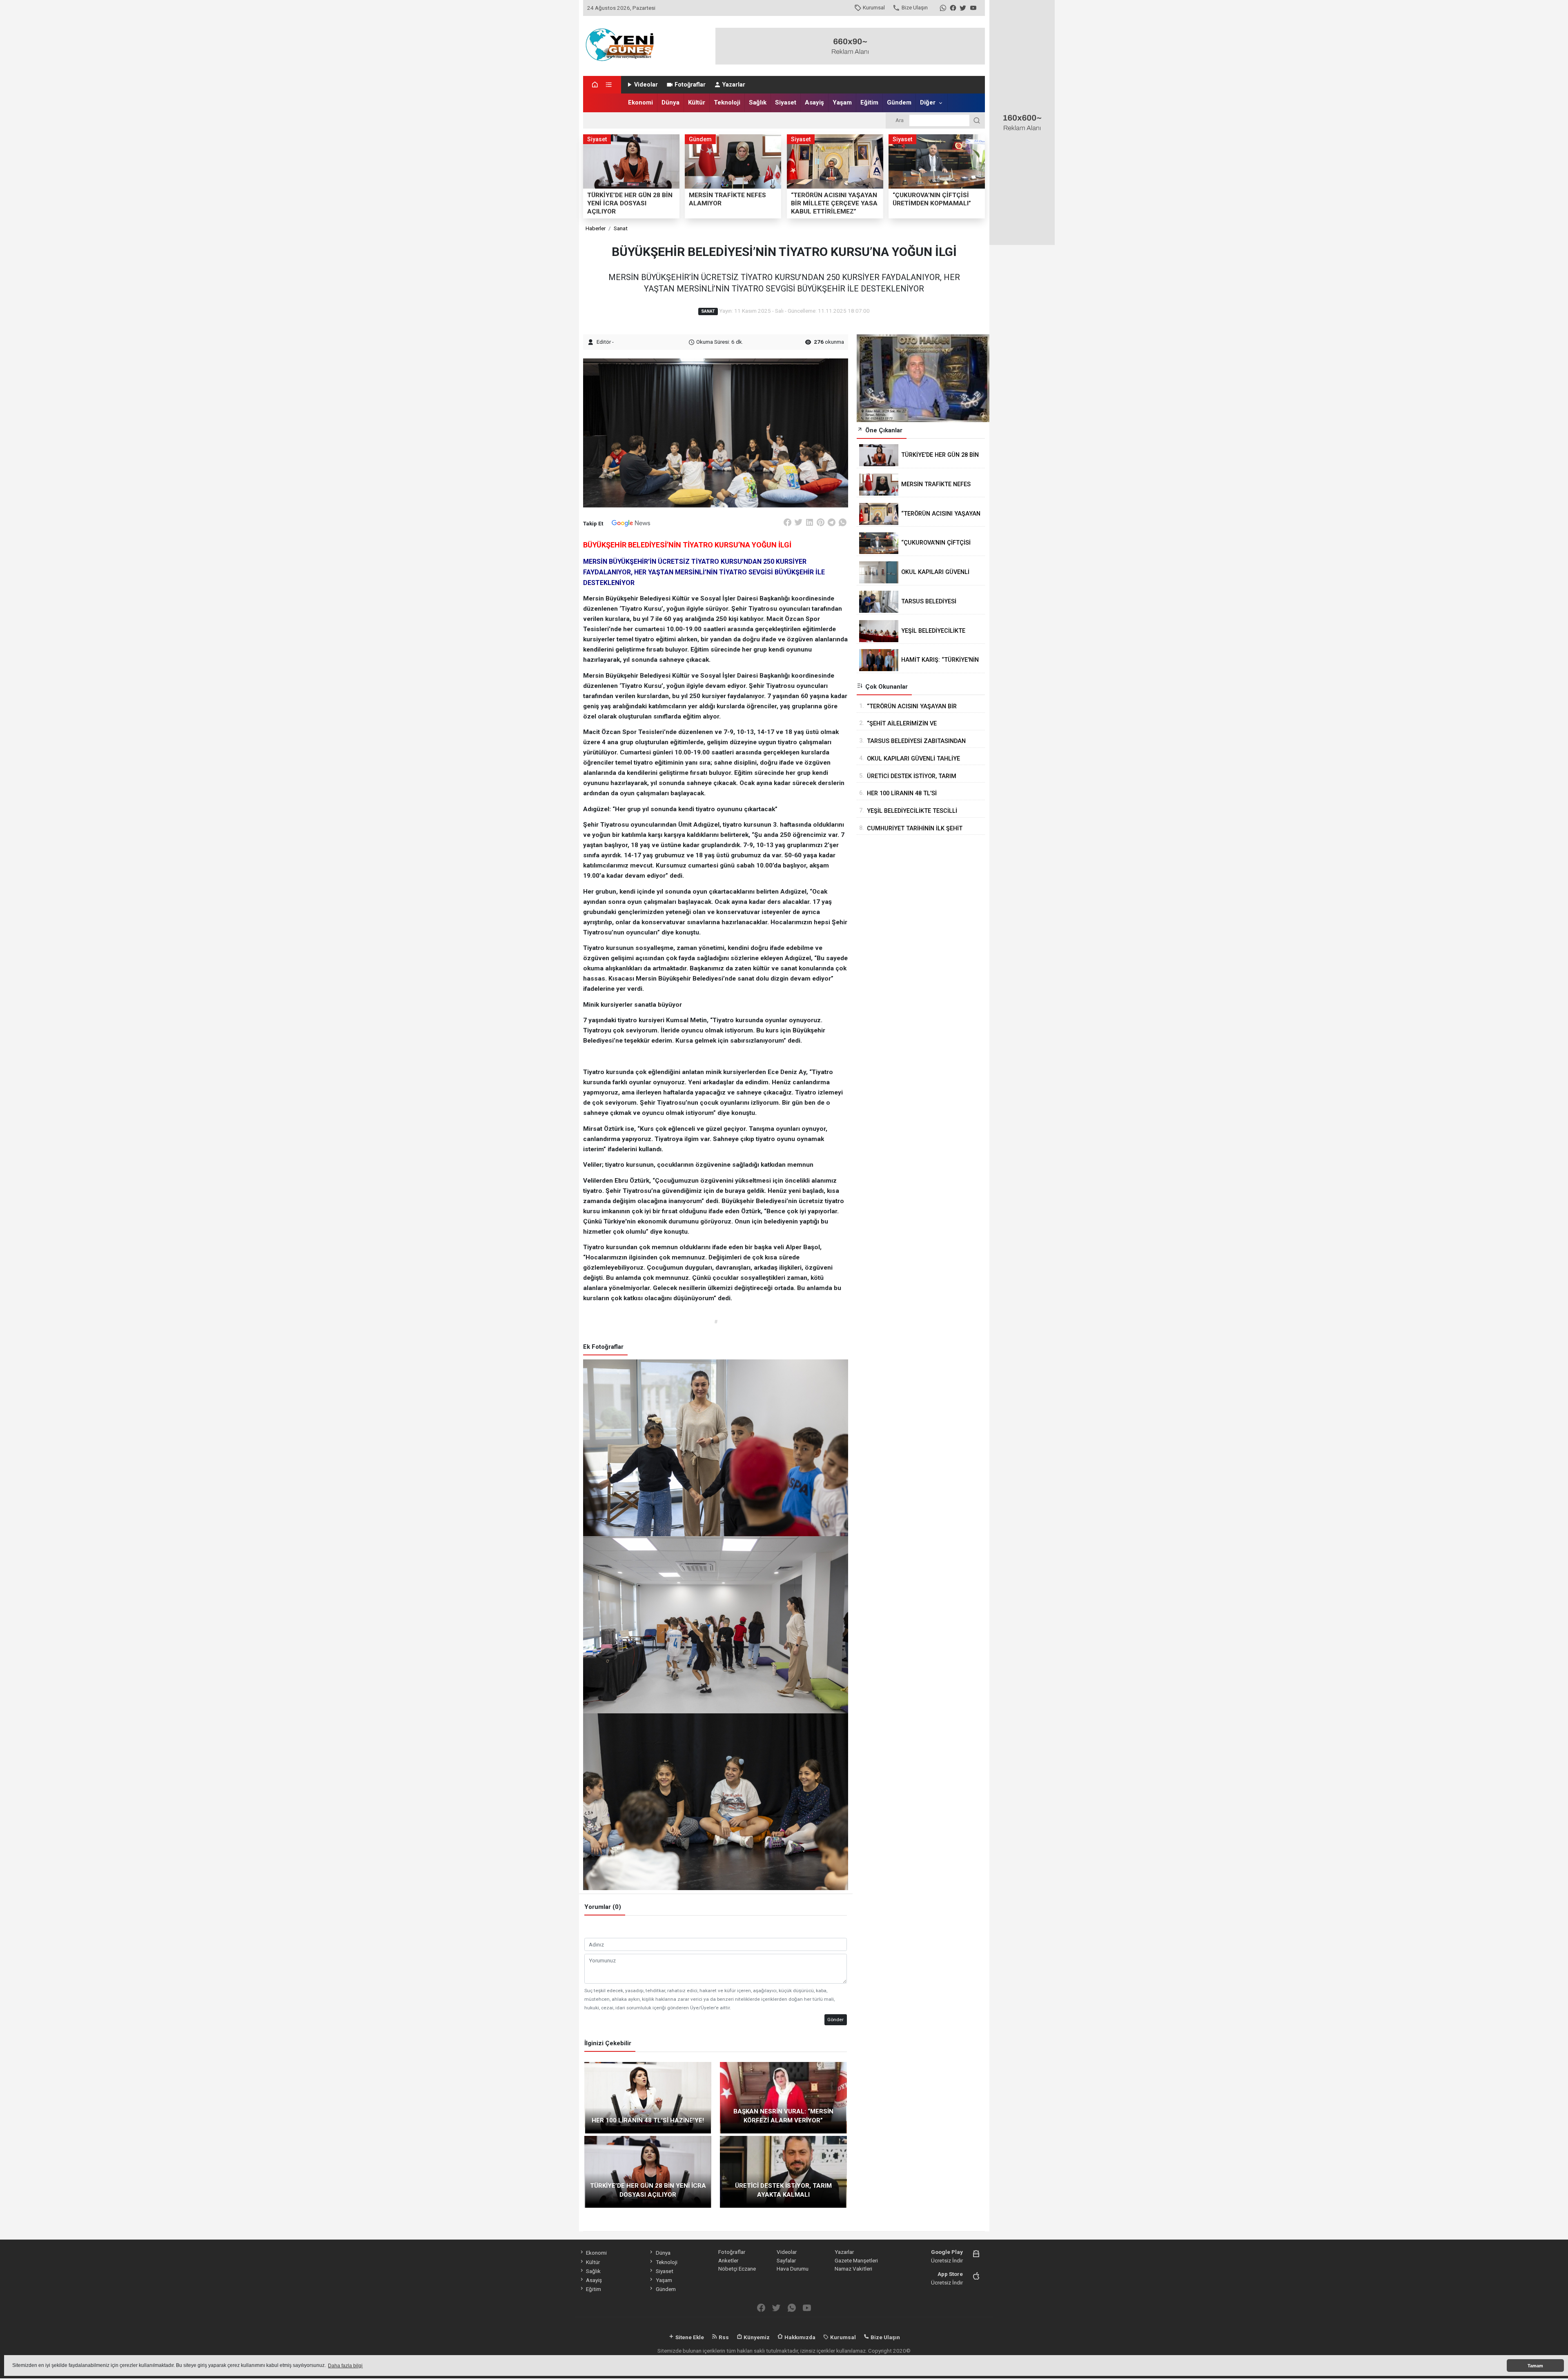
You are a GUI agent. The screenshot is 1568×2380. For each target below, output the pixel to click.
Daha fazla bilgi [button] (345, 2366)
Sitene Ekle (689, 2337)
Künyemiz (756, 2337)
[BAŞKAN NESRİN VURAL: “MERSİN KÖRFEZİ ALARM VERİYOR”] (783, 2097)
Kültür (697, 102)
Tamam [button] (1535, 2366)
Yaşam (842, 102)
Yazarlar (734, 85)
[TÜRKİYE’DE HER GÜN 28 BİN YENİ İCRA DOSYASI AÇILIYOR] (648, 2171)
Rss (723, 2337)
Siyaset (786, 102)
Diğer (928, 102)
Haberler (596, 228)
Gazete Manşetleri (856, 2260)
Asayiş (814, 102)
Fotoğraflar (690, 85)
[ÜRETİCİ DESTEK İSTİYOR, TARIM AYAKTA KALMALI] (783, 2171)
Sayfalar (786, 2260)
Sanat (621, 228)
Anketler (728, 2260)
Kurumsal (874, 7)
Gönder (835, 2020)
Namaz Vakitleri (853, 2269)
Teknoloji (727, 102)
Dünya (670, 102)
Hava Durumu (793, 2269)
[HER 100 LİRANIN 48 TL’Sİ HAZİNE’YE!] (648, 2097)
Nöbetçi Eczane (737, 2269)
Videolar (646, 85)
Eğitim (869, 102)
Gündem (899, 102)
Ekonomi (640, 102)
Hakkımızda (799, 2337)
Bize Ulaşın (915, 7)
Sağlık (758, 102)
